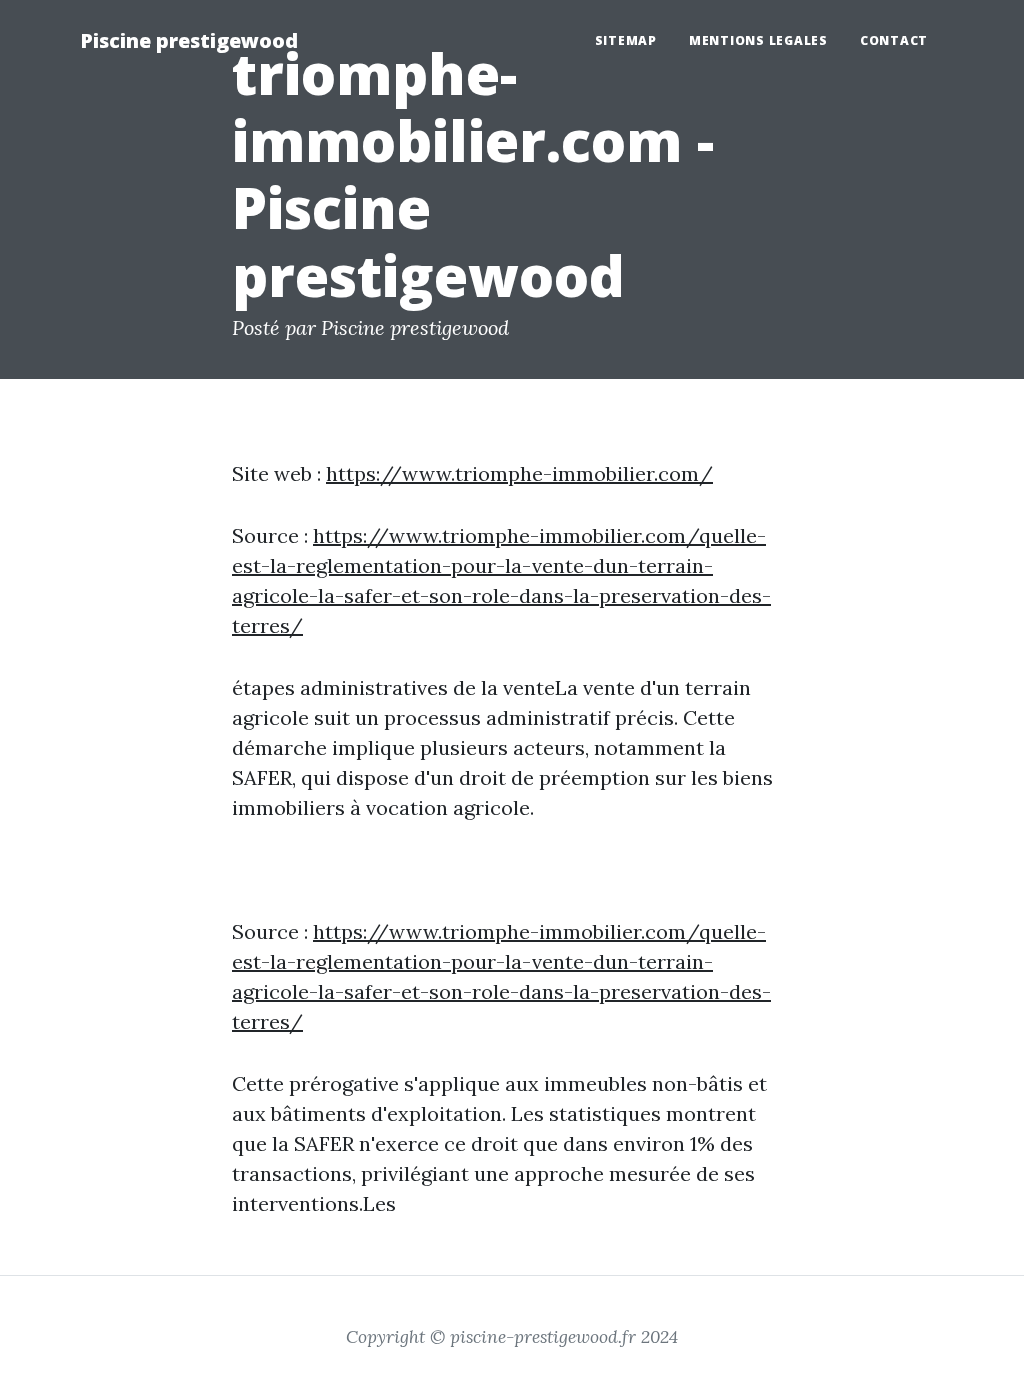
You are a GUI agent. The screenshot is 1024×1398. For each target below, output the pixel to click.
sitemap (626, 40)
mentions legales (758, 40)
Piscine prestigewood (189, 40)
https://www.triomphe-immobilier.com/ (519, 473)
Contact (894, 40)
